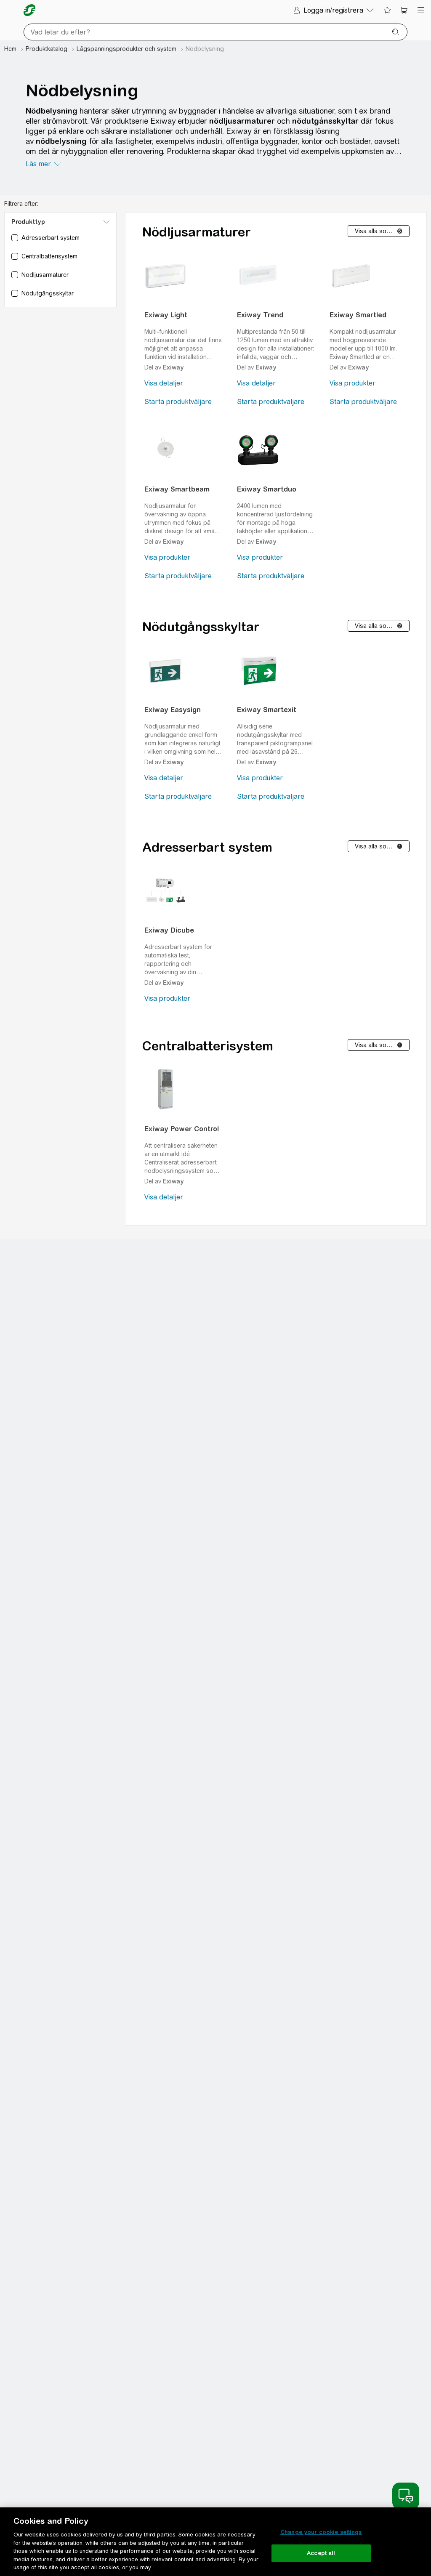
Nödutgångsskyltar (201, 627)
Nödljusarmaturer (197, 232)
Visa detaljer (164, 383)
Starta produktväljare (178, 402)
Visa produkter (353, 383)
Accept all (321, 2553)
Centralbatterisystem (208, 1046)
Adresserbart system (207, 847)
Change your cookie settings (321, 2532)
